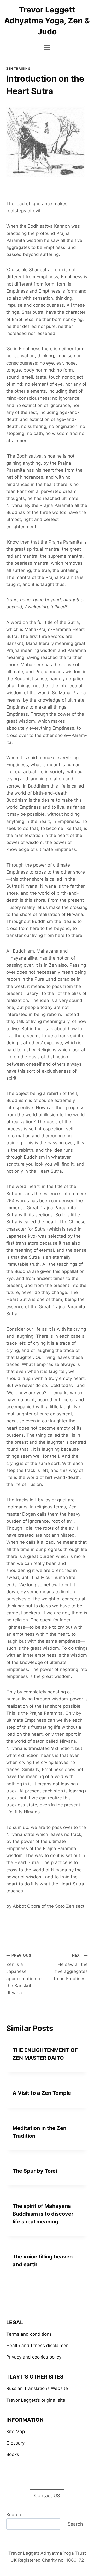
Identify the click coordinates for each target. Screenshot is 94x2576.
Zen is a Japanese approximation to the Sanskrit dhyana (24, 1974)
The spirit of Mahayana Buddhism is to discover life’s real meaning (43, 2214)
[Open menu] (47, 47)
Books (13, 2454)
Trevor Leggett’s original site (36, 2400)
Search (14, 2515)
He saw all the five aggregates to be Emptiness (71, 1967)
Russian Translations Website (37, 2388)
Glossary (15, 2443)
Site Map (16, 2432)
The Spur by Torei (35, 2171)
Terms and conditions (29, 2334)
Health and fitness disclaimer (37, 2346)
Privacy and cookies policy (34, 2357)
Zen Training (18, 68)
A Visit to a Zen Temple (42, 2093)
